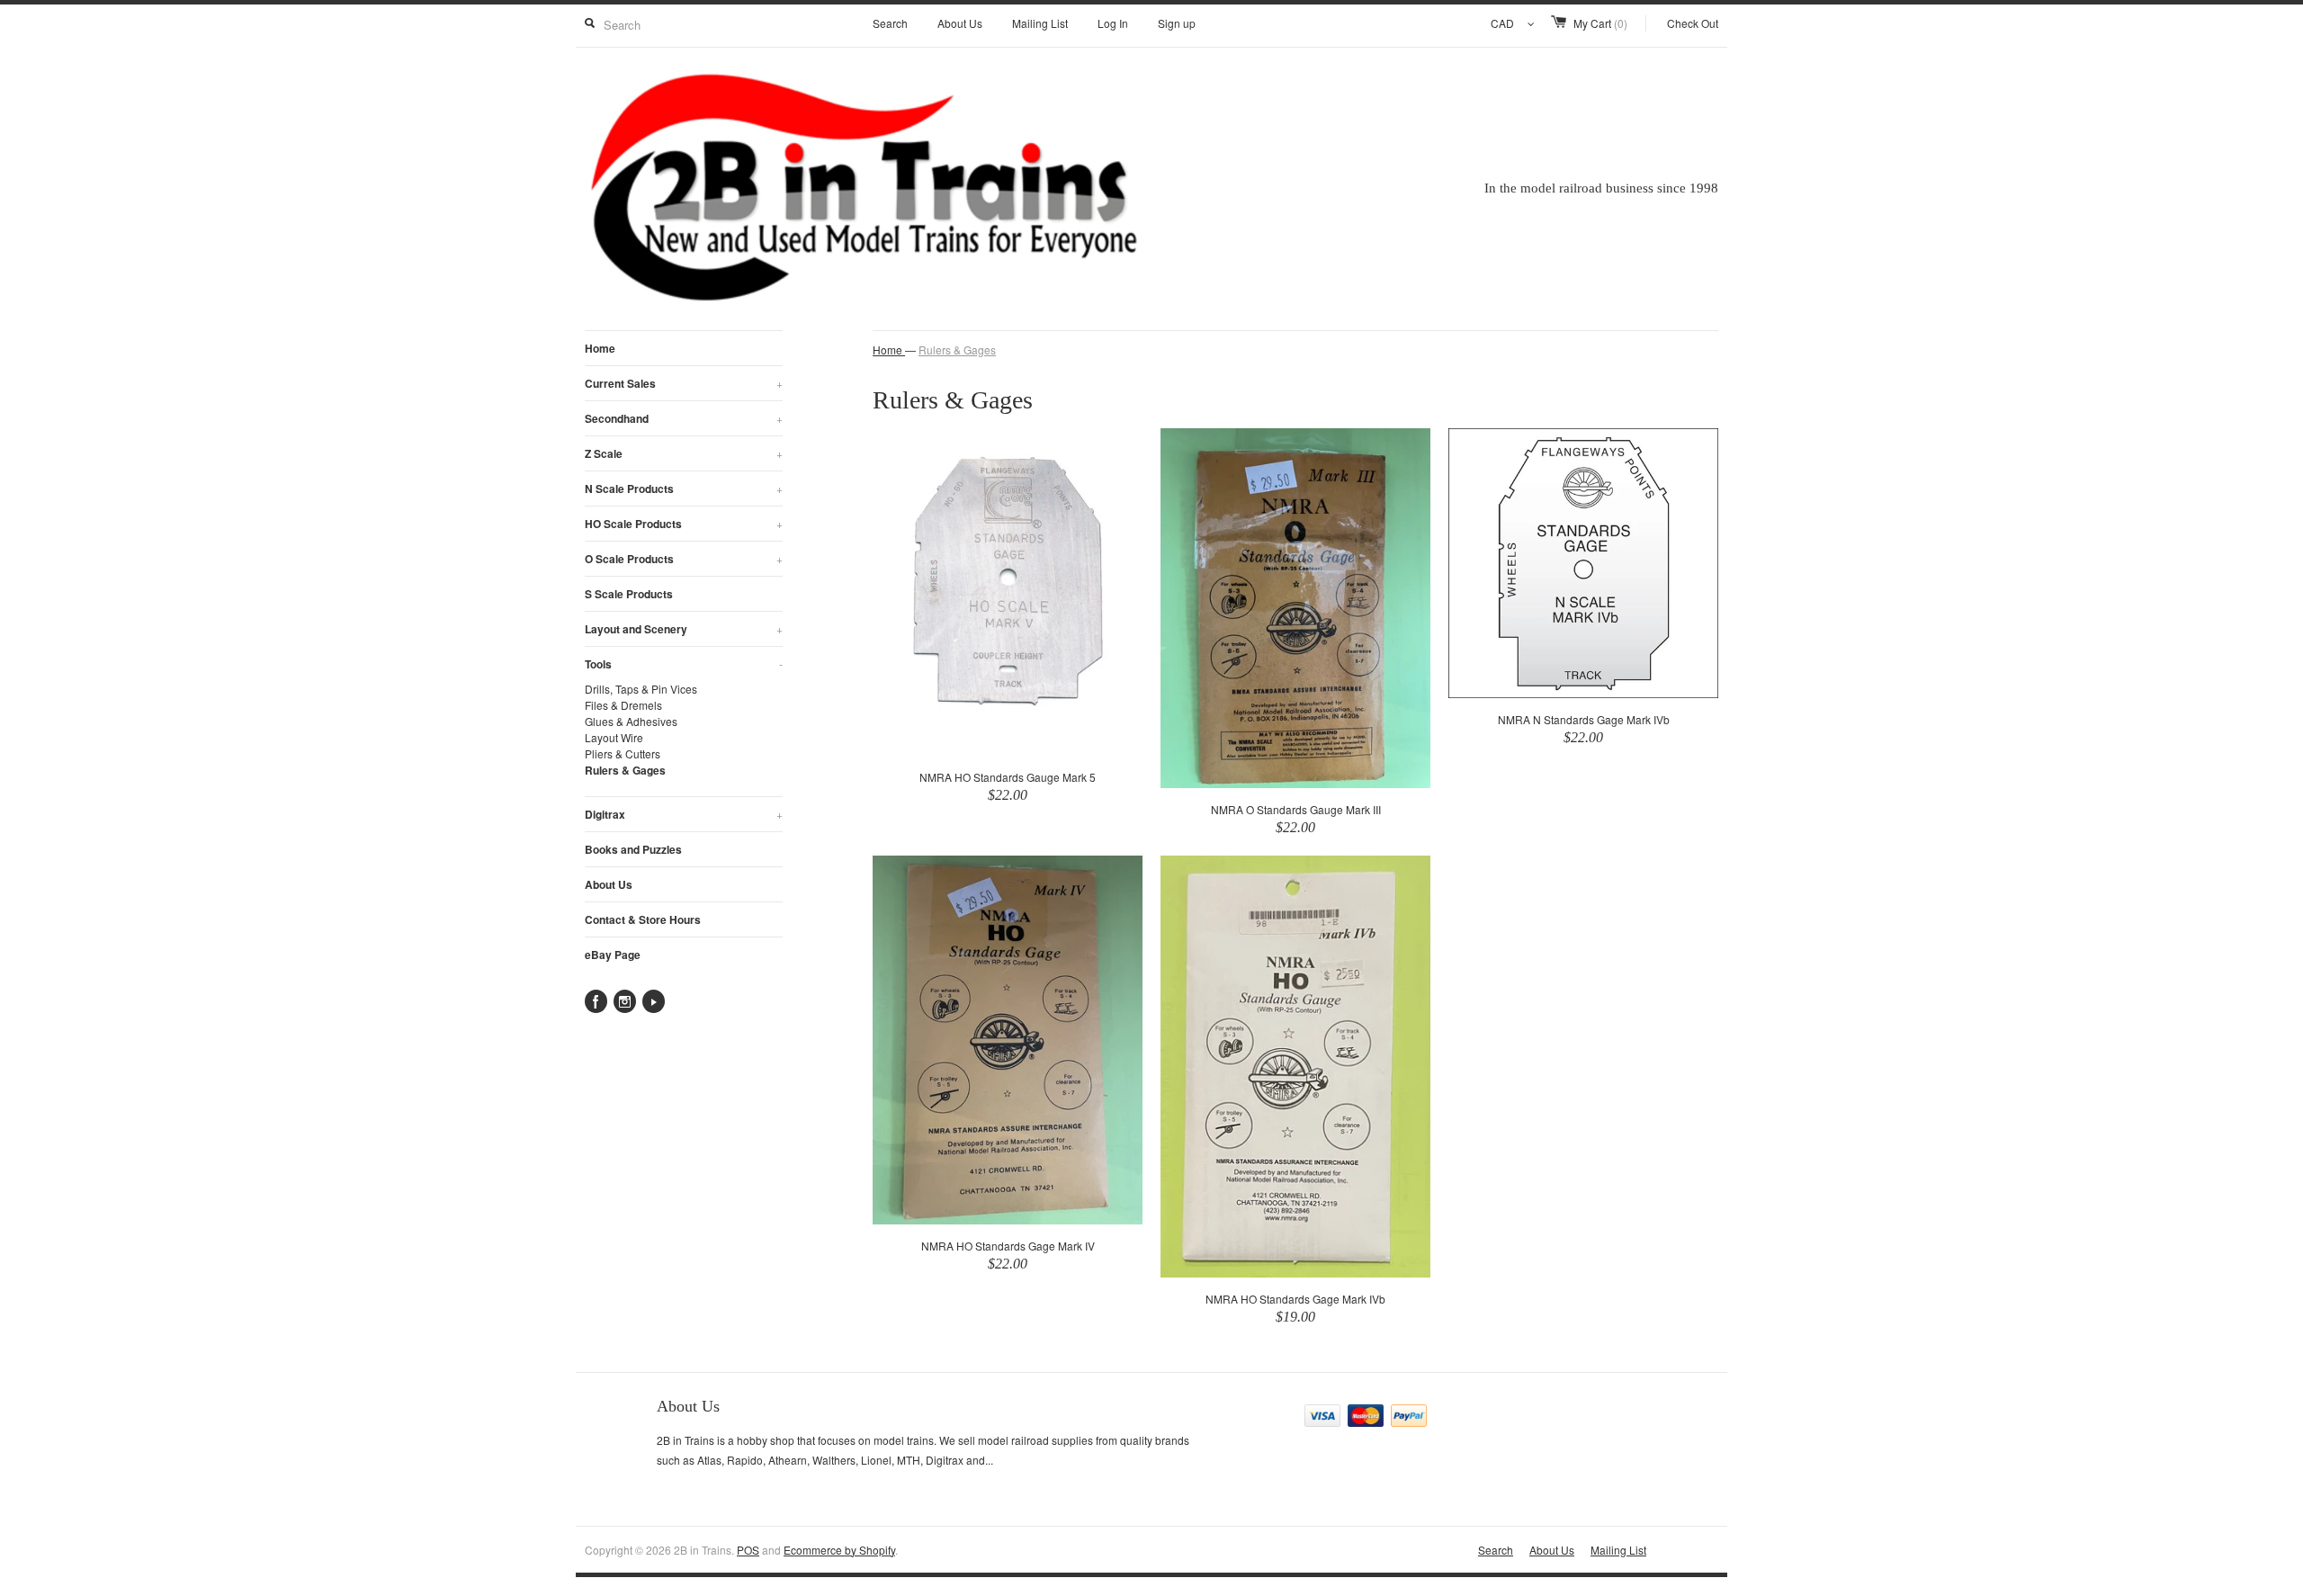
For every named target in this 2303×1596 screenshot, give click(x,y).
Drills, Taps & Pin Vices (641, 689)
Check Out (1693, 23)
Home (600, 348)
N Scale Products (684, 489)
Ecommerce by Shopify (839, 1550)
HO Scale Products (684, 524)
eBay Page (613, 955)
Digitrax (684, 814)
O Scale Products (684, 559)
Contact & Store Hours (643, 919)
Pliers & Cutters (623, 753)
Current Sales (684, 383)
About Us (960, 23)
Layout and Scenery (684, 629)
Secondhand (684, 418)
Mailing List (1040, 23)
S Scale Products (629, 594)
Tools (684, 664)
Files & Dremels (623, 705)
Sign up (1177, 23)
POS (748, 1550)
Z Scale (684, 453)
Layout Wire (614, 737)
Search (890, 23)
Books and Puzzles (633, 849)
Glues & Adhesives (631, 721)
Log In (1113, 23)
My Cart (1600, 23)
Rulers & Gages (625, 770)
